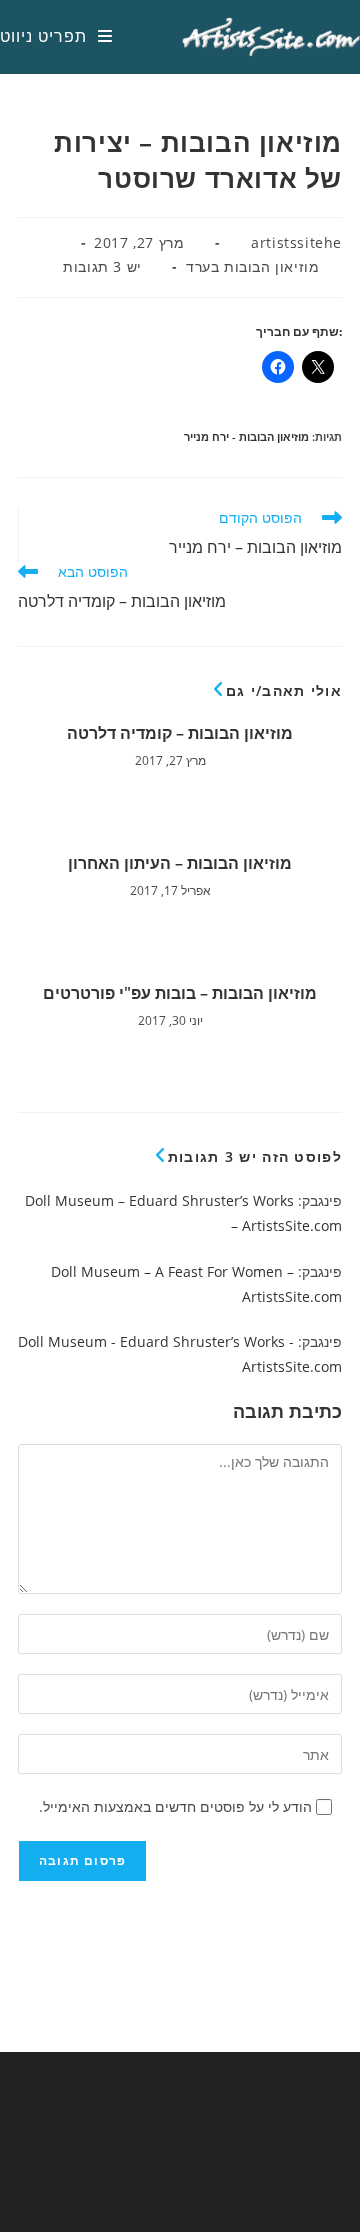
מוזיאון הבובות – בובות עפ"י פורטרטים (180, 993)
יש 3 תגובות (102, 266)
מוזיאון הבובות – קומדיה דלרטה (180, 733)
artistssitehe (296, 242)
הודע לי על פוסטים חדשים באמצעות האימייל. (175, 1806)
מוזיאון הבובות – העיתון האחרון (180, 863)
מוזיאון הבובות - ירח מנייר (246, 436)
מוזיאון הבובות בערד (252, 266)
